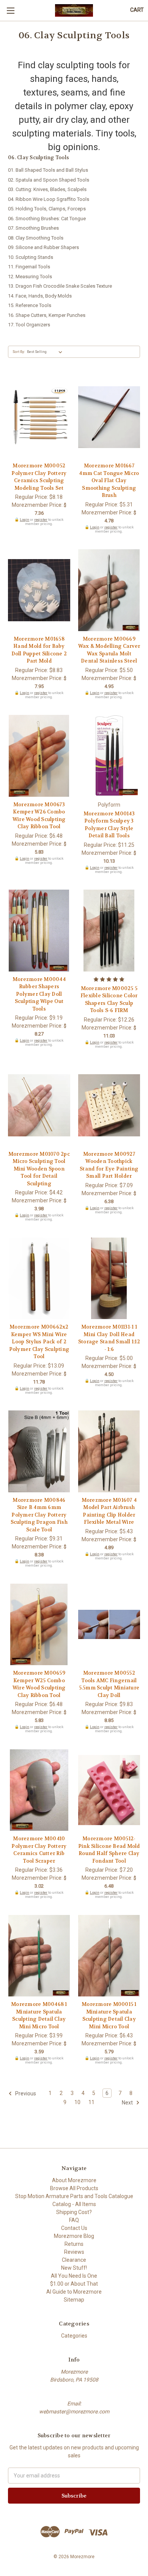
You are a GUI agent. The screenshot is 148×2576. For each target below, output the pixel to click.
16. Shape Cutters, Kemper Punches (47, 315)
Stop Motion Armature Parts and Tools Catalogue (74, 2196)
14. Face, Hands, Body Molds (40, 296)
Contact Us (74, 2228)
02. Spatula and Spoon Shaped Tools (49, 180)
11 (91, 2102)
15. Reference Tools (30, 305)
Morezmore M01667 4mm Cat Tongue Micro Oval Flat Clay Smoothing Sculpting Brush (109, 480)
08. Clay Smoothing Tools (36, 238)
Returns (74, 2244)
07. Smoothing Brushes (33, 228)
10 (77, 2102)
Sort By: (19, 352)
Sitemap (74, 2300)
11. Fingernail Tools (29, 267)
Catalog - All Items (74, 2204)
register (41, 519)
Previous (25, 2093)
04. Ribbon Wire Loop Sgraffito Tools (49, 199)
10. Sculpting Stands (31, 257)
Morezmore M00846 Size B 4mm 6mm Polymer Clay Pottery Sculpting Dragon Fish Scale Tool (39, 1515)
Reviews (74, 2252)
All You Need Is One (74, 2276)
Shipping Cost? (74, 2212)
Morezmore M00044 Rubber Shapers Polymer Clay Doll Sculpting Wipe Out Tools (39, 994)
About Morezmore (74, 2180)
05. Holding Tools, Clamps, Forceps (47, 209)
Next (128, 2102)
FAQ (74, 2220)
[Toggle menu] (10, 10)
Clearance (74, 2260)
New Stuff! (74, 2268)
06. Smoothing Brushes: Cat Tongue (47, 219)
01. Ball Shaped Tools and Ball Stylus (48, 170)
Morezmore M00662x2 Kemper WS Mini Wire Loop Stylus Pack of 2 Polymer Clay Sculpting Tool (39, 1342)
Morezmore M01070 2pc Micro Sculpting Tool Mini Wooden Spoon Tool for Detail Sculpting (39, 1169)
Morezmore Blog (74, 2236)
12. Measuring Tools (30, 277)
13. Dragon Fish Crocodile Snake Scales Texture (60, 286)
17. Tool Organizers (29, 325)
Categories (74, 2336)
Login (24, 519)
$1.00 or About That (74, 2284)
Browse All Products (74, 2188)
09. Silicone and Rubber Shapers (43, 247)
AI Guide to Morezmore (74, 2292)
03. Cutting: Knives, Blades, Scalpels (47, 189)
